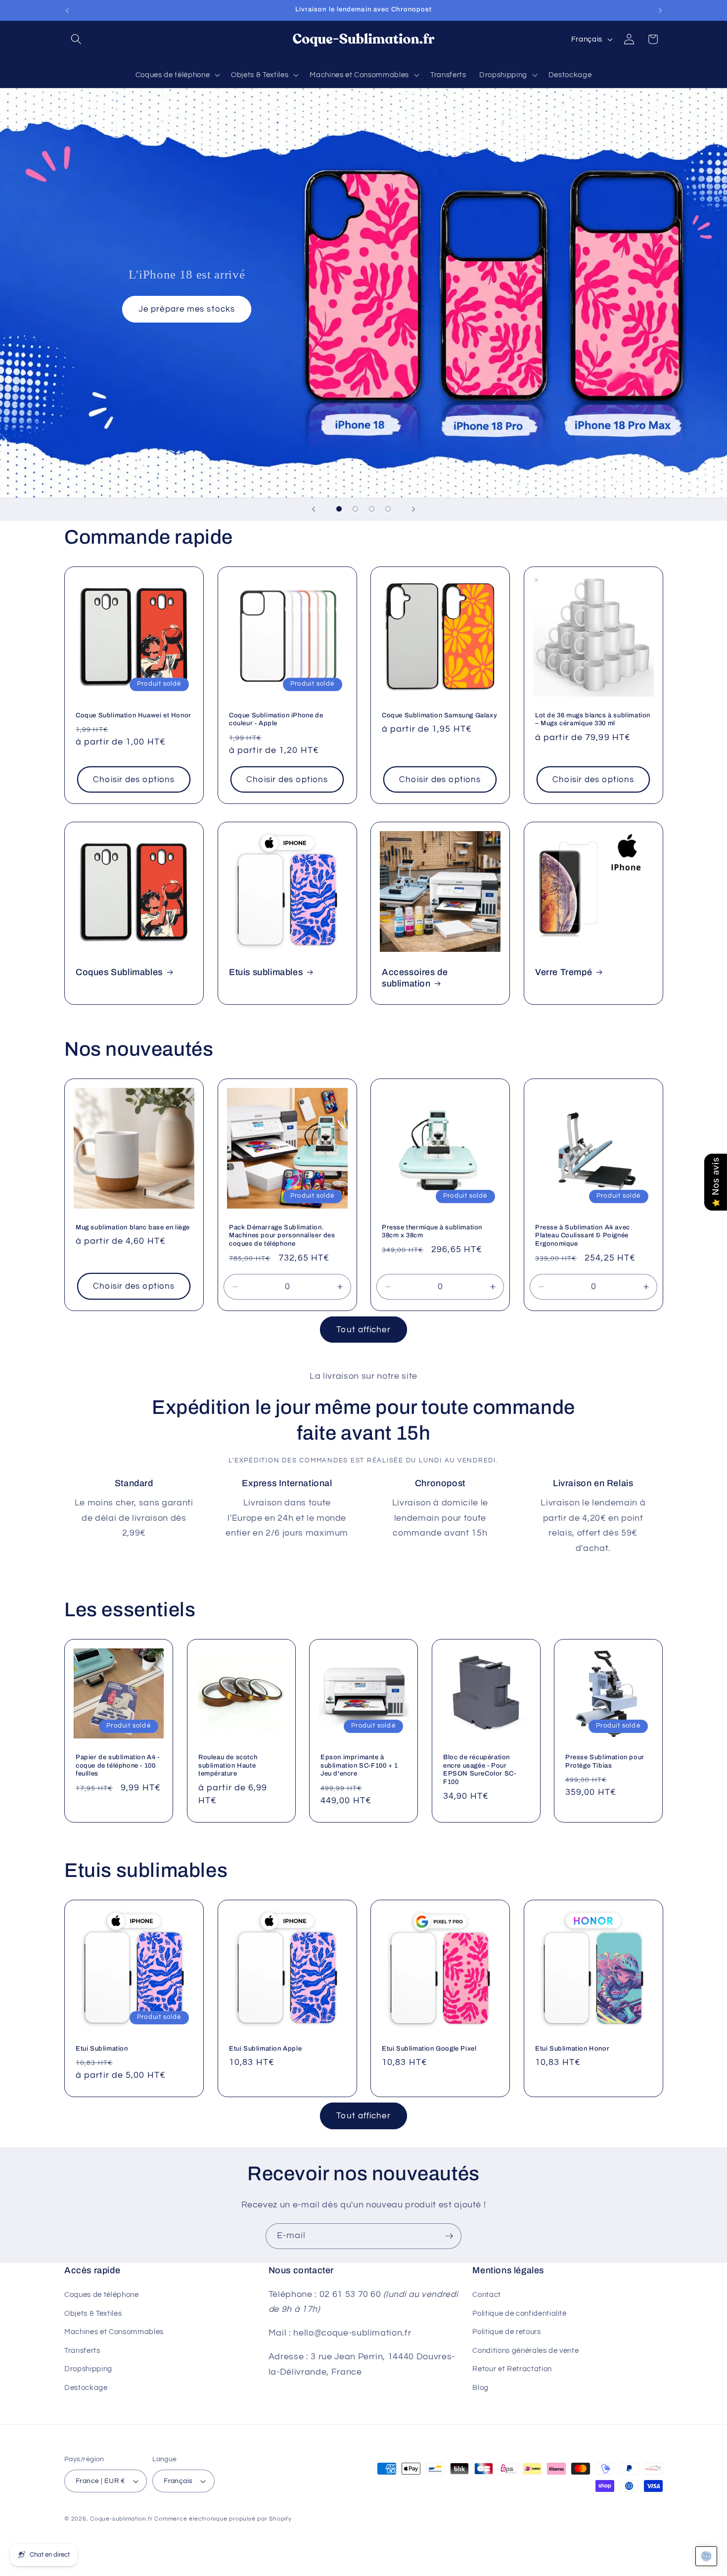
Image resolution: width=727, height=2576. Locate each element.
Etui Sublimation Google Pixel (429, 2049)
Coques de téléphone (102, 2295)
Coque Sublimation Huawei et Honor (134, 715)
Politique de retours (506, 2332)
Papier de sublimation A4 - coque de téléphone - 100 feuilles (118, 1765)
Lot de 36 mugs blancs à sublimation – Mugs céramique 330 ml (593, 719)
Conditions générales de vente (525, 2350)
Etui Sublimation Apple (265, 2049)
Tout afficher (363, 1330)
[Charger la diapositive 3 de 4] (372, 509)
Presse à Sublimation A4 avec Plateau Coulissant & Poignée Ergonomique (583, 1236)
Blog (480, 2388)
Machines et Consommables (114, 2332)
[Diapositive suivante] (413, 509)
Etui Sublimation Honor (572, 2049)
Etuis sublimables (266, 972)
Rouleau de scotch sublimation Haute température (228, 1765)
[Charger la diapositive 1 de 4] (339, 509)
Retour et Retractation (512, 2369)
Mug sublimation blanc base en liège (133, 1227)
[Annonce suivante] (660, 10)
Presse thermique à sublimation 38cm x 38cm (432, 1232)
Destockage (86, 2388)
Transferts (82, 2350)
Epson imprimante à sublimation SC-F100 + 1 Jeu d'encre (359, 1765)
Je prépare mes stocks (187, 309)
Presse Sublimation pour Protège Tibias (605, 1761)
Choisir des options (134, 779)
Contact (487, 2295)
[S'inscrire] (449, 2236)
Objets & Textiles (93, 2313)
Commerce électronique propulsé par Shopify (223, 2519)
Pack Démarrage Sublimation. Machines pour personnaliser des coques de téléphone (282, 1236)
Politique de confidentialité (519, 2313)
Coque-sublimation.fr (121, 2519)
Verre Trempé (564, 972)
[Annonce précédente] (67, 10)
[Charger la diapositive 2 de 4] (355, 509)
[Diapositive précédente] (314, 509)
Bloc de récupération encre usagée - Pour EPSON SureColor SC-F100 (479, 1769)
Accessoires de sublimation (415, 978)
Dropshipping (88, 2369)
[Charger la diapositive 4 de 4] (388, 509)
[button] (76, 39)
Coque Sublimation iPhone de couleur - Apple (276, 719)
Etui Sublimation (102, 2049)
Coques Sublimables (119, 972)
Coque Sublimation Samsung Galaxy (439, 715)
